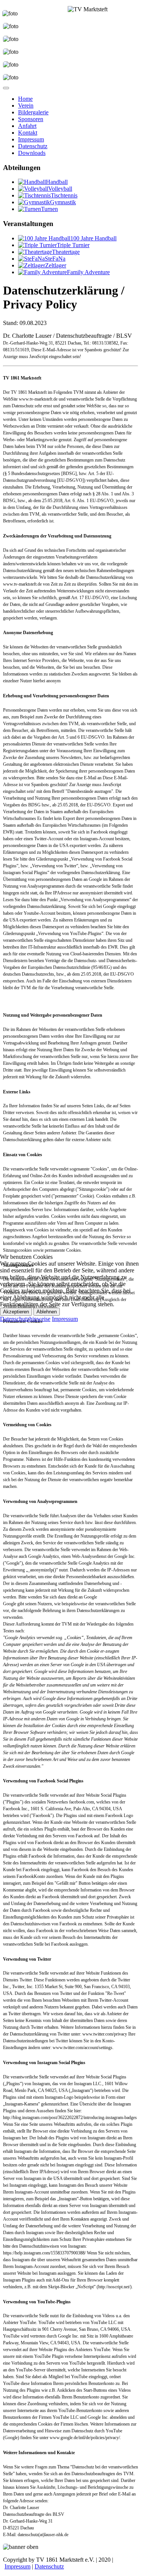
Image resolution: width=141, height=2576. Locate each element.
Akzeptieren (16, 1312)
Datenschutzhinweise (25, 1319)
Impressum (65, 1319)
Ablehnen (47, 1312)
